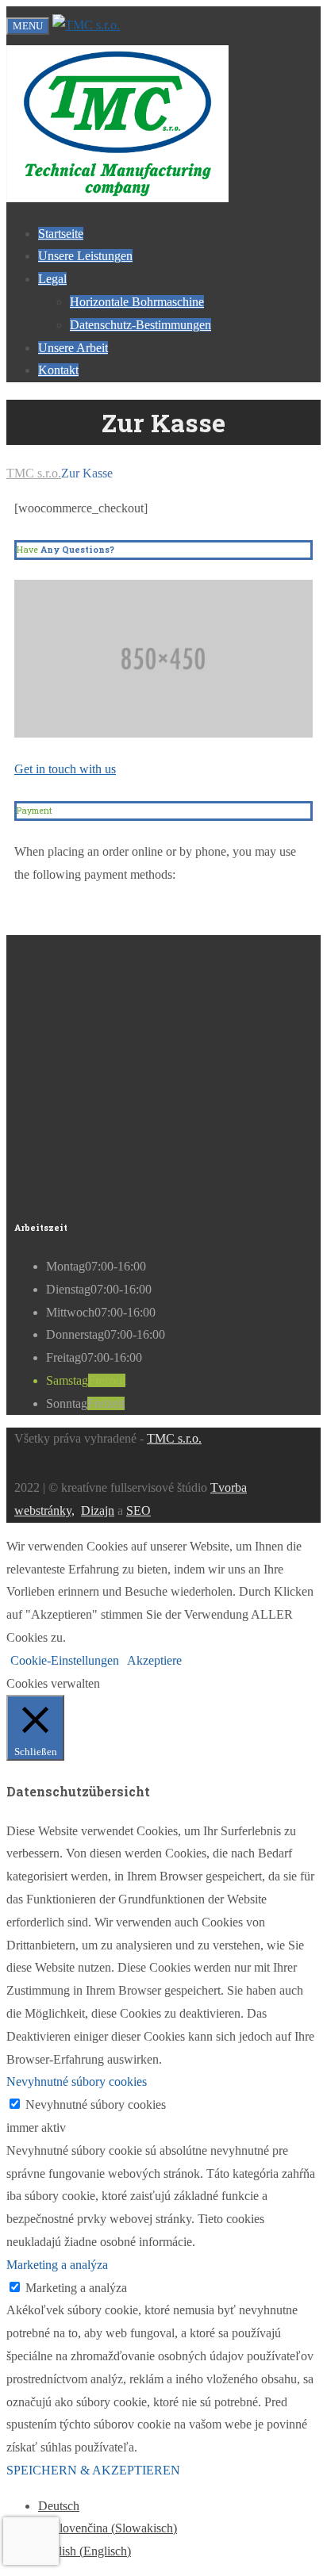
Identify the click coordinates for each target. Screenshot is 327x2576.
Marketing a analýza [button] (57, 2265)
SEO (138, 1510)
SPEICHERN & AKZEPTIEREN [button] (93, 2470)
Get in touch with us (65, 769)
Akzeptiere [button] (154, 1660)
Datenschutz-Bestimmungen (140, 325)
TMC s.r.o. (174, 1438)
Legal (52, 279)
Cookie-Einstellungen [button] (65, 1660)
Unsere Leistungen (85, 256)
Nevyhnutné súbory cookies (96, 2104)
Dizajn (98, 1510)
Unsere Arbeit (73, 348)
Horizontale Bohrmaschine (137, 302)
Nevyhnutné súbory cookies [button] (77, 2081)
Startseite (61, 234)
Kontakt (58, 370)
